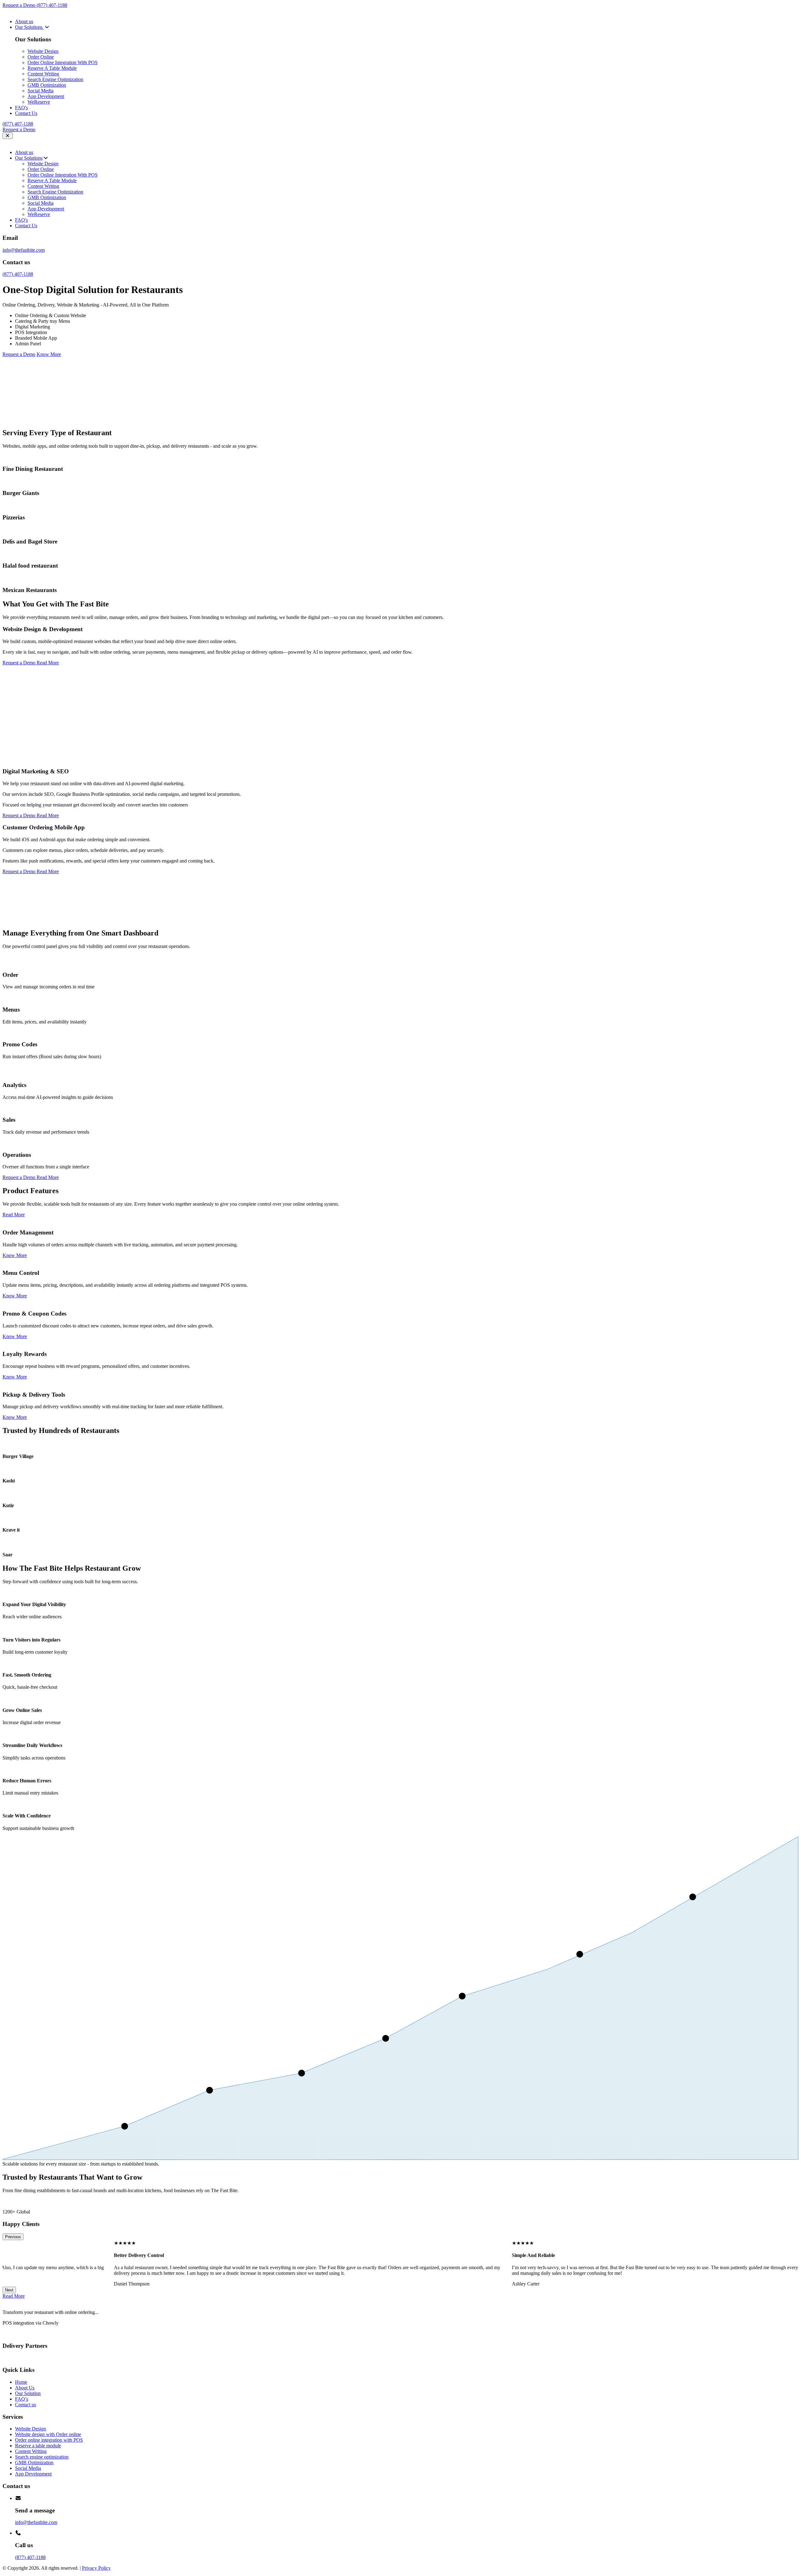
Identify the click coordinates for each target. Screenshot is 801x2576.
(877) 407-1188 (52, 5)
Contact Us (26, 113)
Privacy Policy (96, 2568)
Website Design (43, 51)
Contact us (26, 2405)
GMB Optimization (47, 85)
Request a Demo (20, 5)
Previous (13, 2237)
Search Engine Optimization (55, 79)
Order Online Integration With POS (63, 62)
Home (21, 2382)
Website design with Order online (48, 2434)
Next (9, 2290)
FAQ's (21, 108)
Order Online (41, 57)
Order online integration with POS (49, 2440)
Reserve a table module (38, 2446)
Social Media (41, 91)
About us (24, 21)
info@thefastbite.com (24, 250)
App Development (46, 96)
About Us (25, 2388)
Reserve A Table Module (52, 68)
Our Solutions (29, 27)
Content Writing (43, 74)
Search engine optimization (42, 2457)
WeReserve (39, 102)
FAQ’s (22, 2399)
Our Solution (28, 2393)
